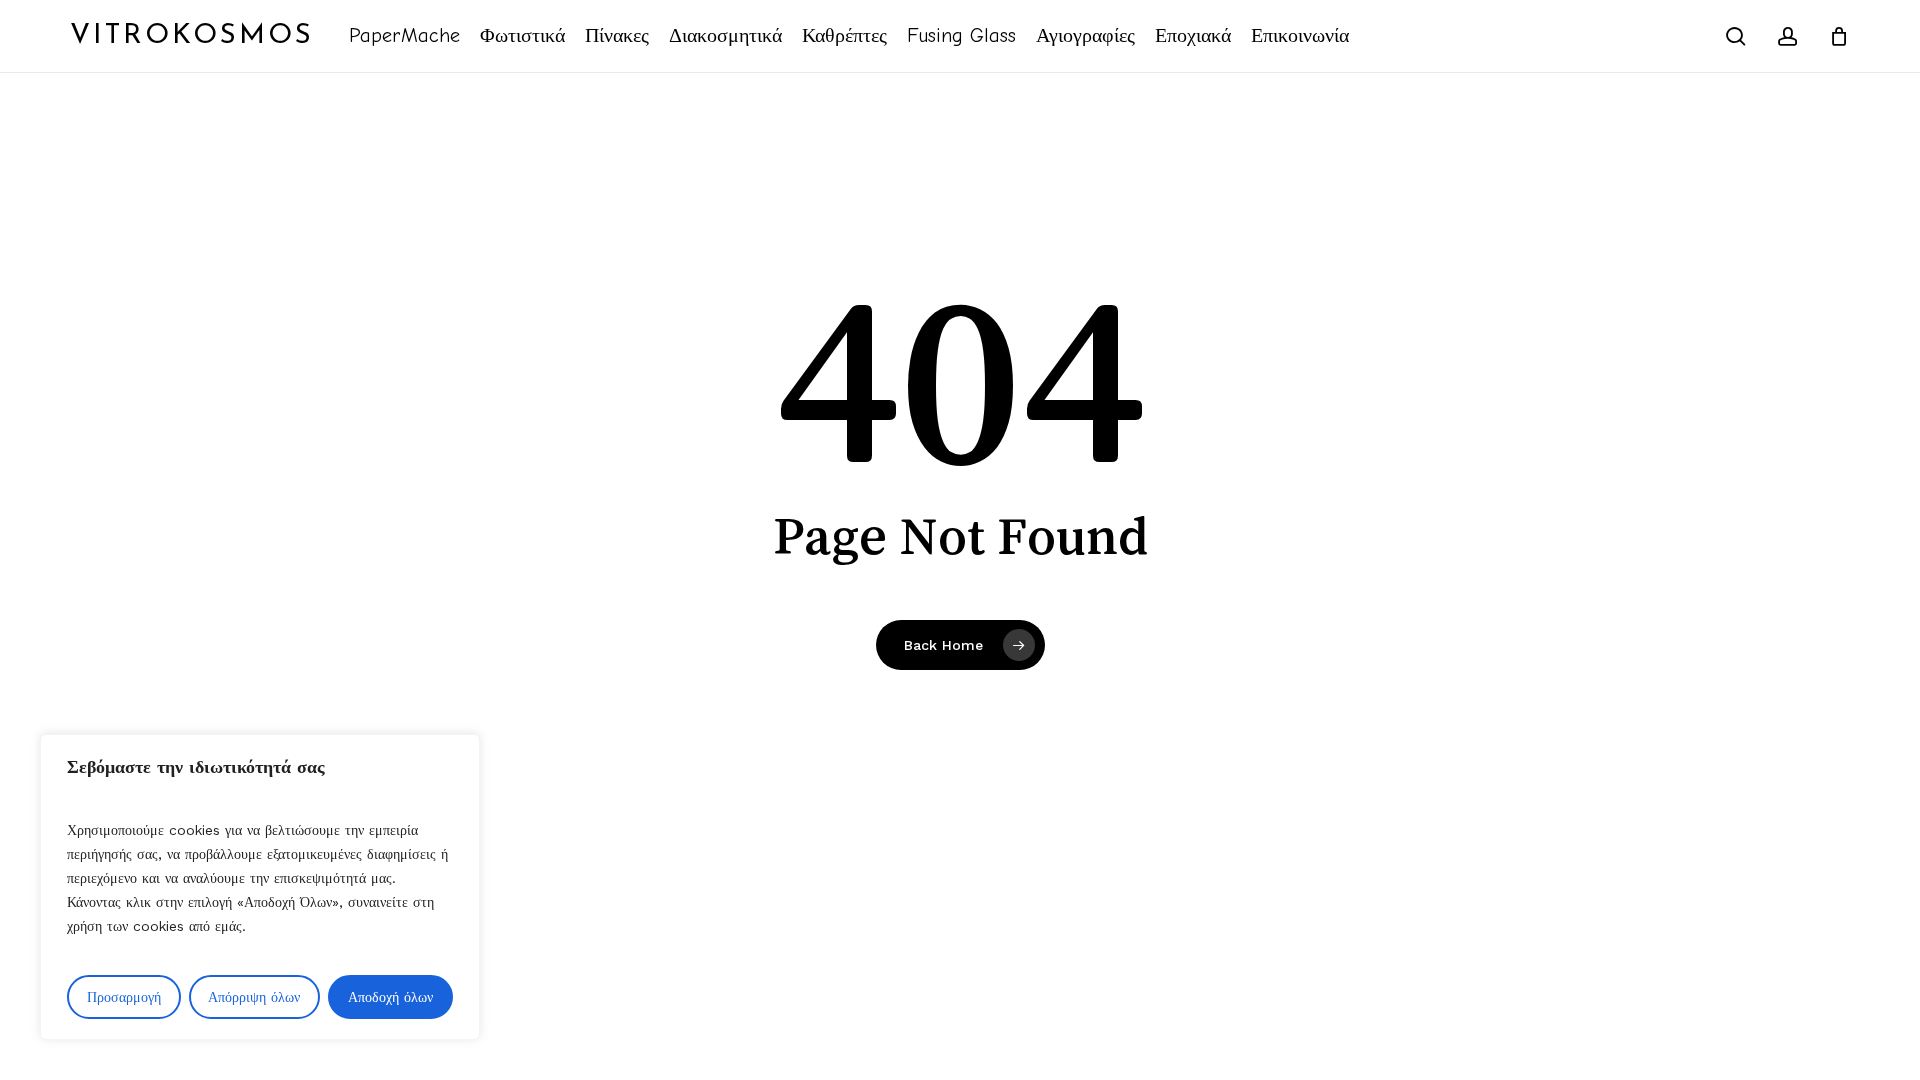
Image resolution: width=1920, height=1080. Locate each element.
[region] (260, 887)
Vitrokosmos (192, 36)
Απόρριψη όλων (254, 997)
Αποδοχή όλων (390, 997)
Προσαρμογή (124, 997)
